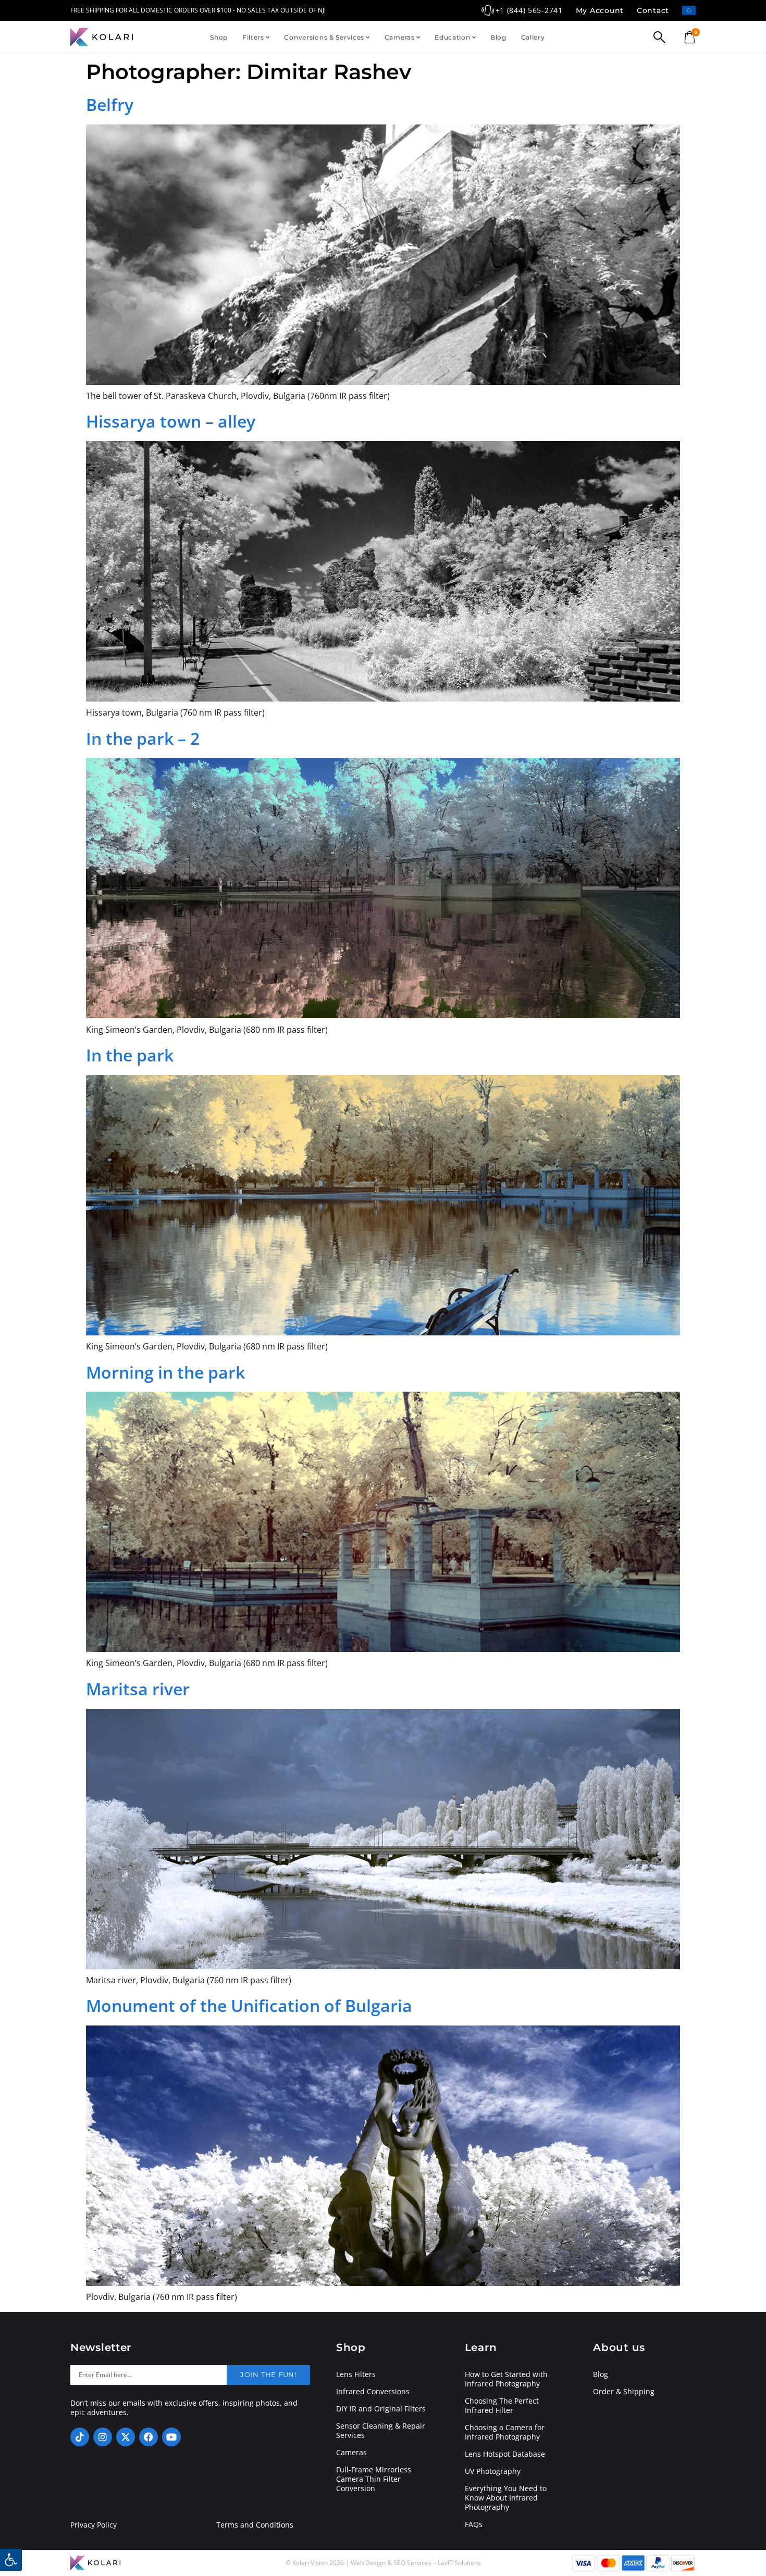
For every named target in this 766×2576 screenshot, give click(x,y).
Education (452, 37)
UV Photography (493, 2471)
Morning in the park (165, 1372)
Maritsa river (138, 1689)
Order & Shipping (624, 2392)
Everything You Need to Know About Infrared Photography (506, 2498)
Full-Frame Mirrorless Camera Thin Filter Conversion (374, 2479)
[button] (11, 2560)
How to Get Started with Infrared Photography (506, 2379)
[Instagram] (103, 2437)
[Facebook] (149, 2437)
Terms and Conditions (255, 2525)
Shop (219, 37)
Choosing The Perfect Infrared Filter (502, 2406)
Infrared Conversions (373, 2392)
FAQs (474, 2524)
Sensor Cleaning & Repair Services (381, 2431)
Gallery (533, 37)
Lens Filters (356, 2374)
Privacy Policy (94, 2525)
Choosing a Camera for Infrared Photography (505, 2432)
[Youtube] (171, 2437)
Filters (253, 37)
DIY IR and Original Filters (381, 2409)
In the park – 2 (143, 738)
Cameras (400, 37)
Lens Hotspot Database (505, 2454)
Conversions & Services (324, 37)
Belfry (110, 104)
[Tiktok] (80, 2437)
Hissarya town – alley (171, 421)
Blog (498, 37)
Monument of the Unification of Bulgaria (249, 2005)
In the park (130, 1055)
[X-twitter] (126, 2437)
